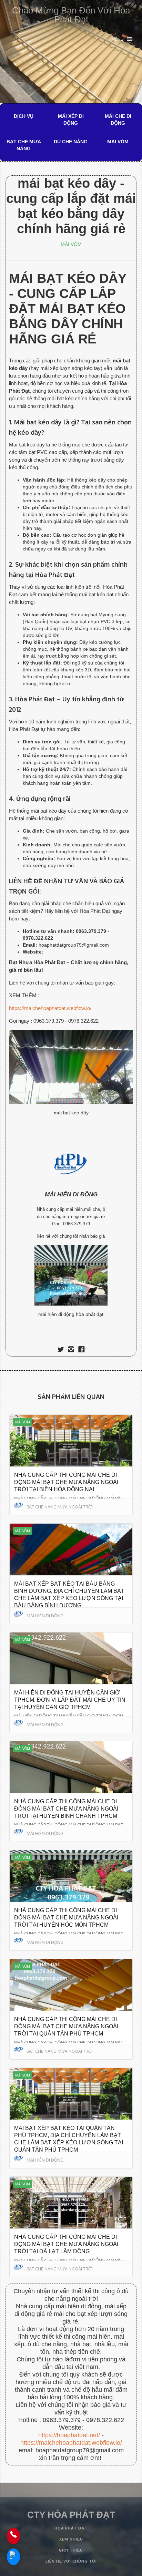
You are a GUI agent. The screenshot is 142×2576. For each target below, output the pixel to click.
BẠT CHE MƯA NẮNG (24, 145)
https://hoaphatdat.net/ (69, 2435)
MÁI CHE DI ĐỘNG (118, 120)
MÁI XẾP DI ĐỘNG (71, 120)
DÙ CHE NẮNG (71, 142)
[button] (122, 39)
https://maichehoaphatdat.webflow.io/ (50, 1008)
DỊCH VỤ (24, 116)
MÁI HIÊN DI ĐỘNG (71, 1194)
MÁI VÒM (118, 142)
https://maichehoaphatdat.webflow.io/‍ (71, 2443)
